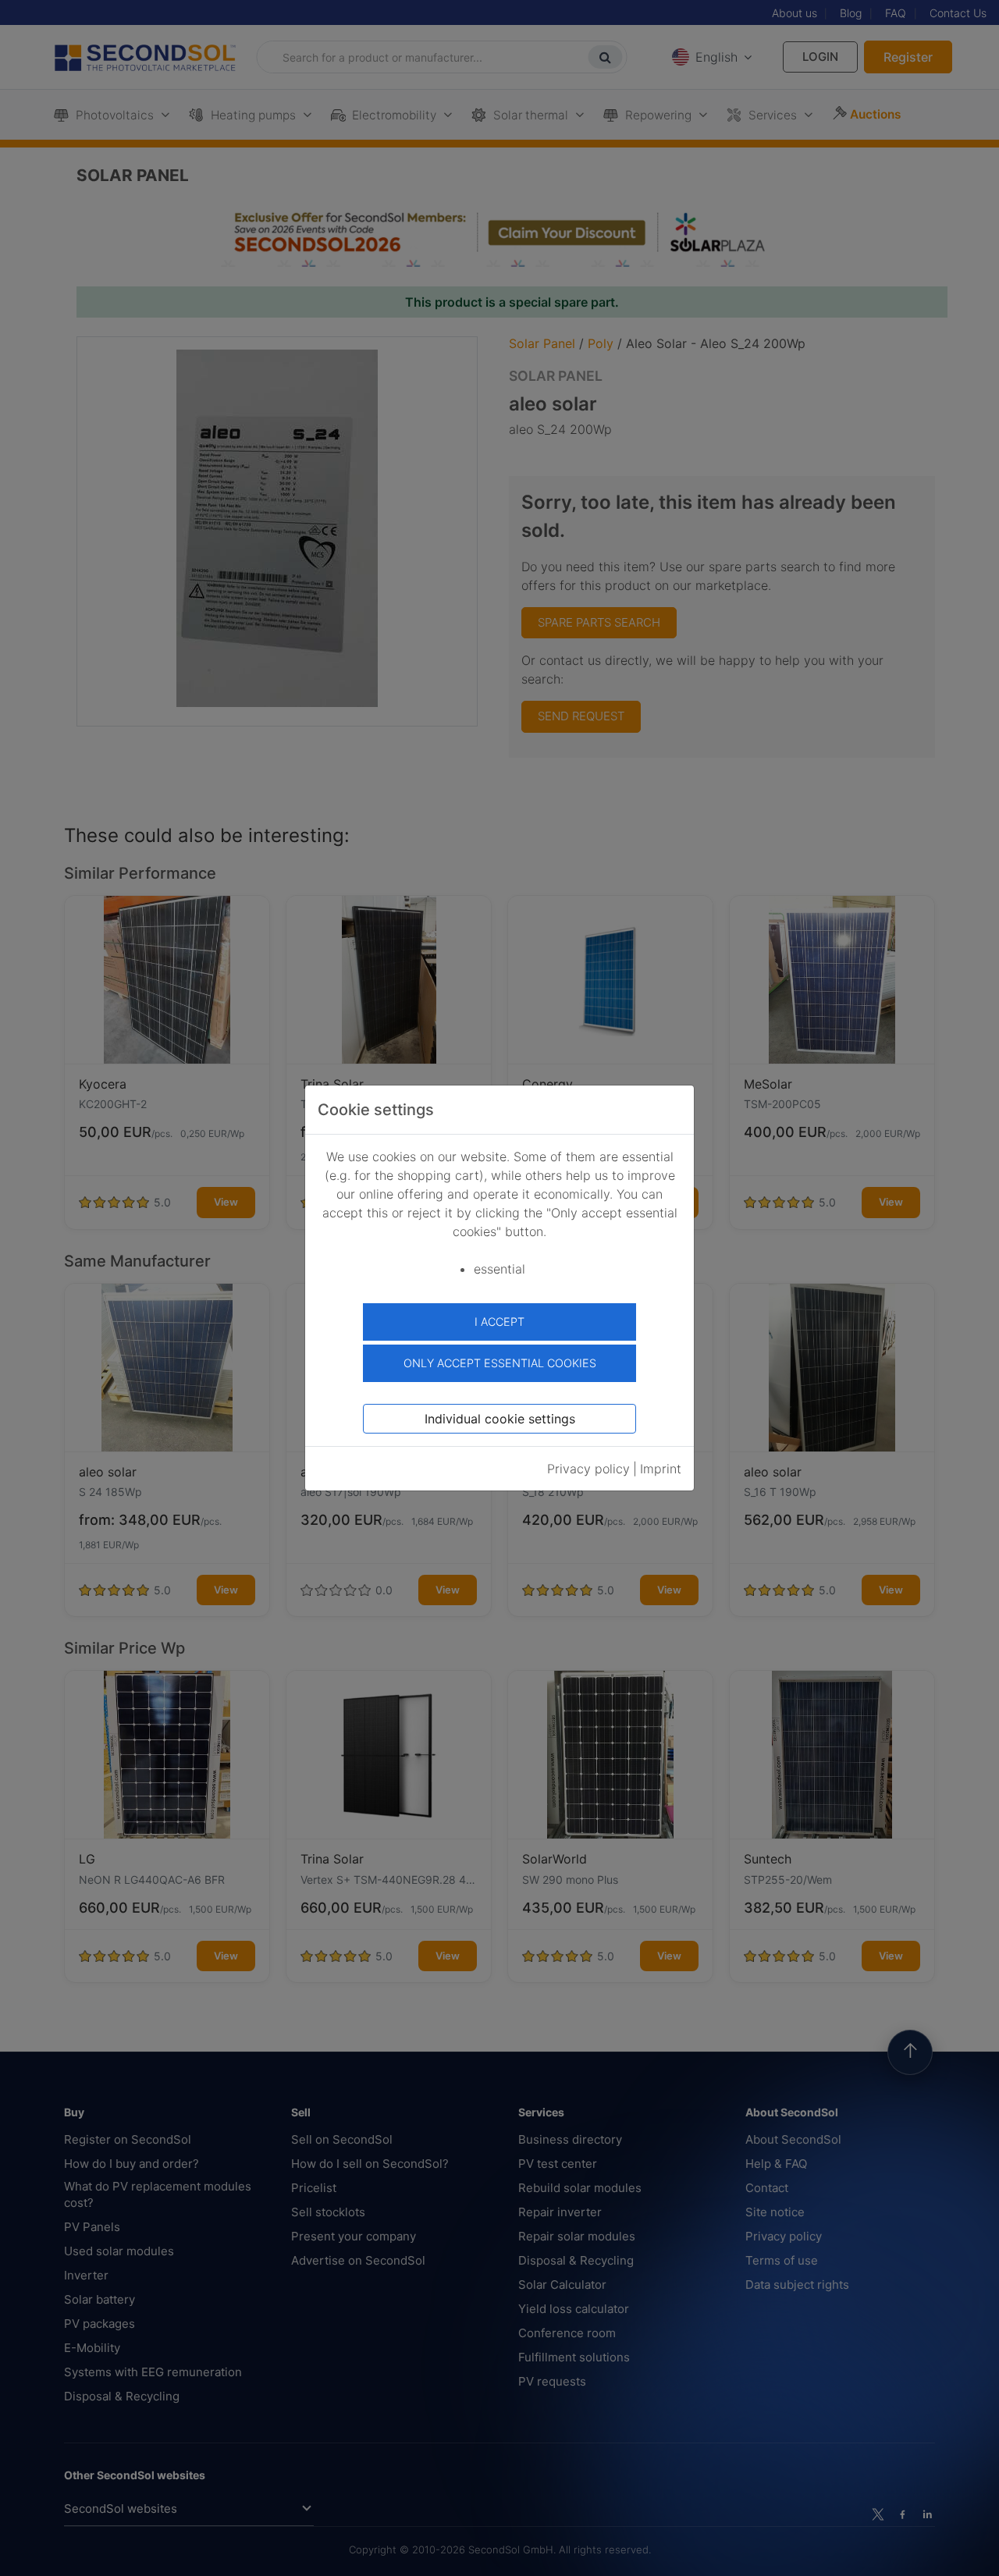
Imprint (661, 1469)
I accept (499, 1322)
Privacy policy (588, 1469)
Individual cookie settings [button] (500, 1419)
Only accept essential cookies (500, 1363)
